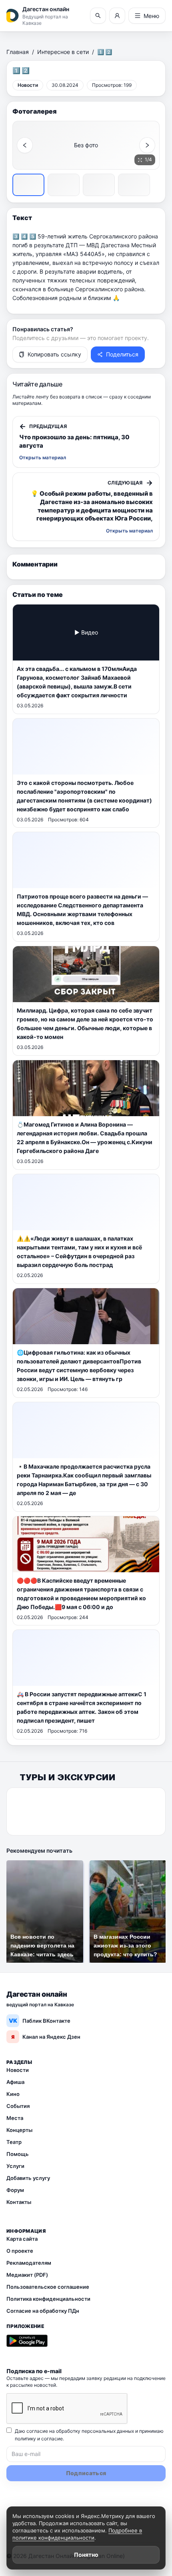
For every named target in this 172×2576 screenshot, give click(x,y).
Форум (15, 2190)
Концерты (19, 2130)
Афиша (15, 2082)
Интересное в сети (63, 52)
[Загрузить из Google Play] (27, 2341)
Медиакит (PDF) (27, 2275)
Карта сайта (22, 2239)
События (18, 2106)
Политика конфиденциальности (48, 2299)
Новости (18, 2070)
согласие (52, 2439)
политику (25, 2439)
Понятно (86, 2555)
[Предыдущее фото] (25, 145)
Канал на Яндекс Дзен (46, 2037)
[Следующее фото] (147, 145)
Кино (13, 2094)
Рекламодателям (29, 2263)
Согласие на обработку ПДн (43, 2311)
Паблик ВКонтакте (40, 2021)
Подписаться (86, 2473)
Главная (18, 52)
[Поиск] (98, 16)
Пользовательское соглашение (48, 2287)
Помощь (18, 2154)
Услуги (15, 2166)
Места (15, 2118)
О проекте (20, 2251)
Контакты (19, 2202)
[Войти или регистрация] (117, 16)
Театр (14, 2142)
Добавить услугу (28, 2178)
